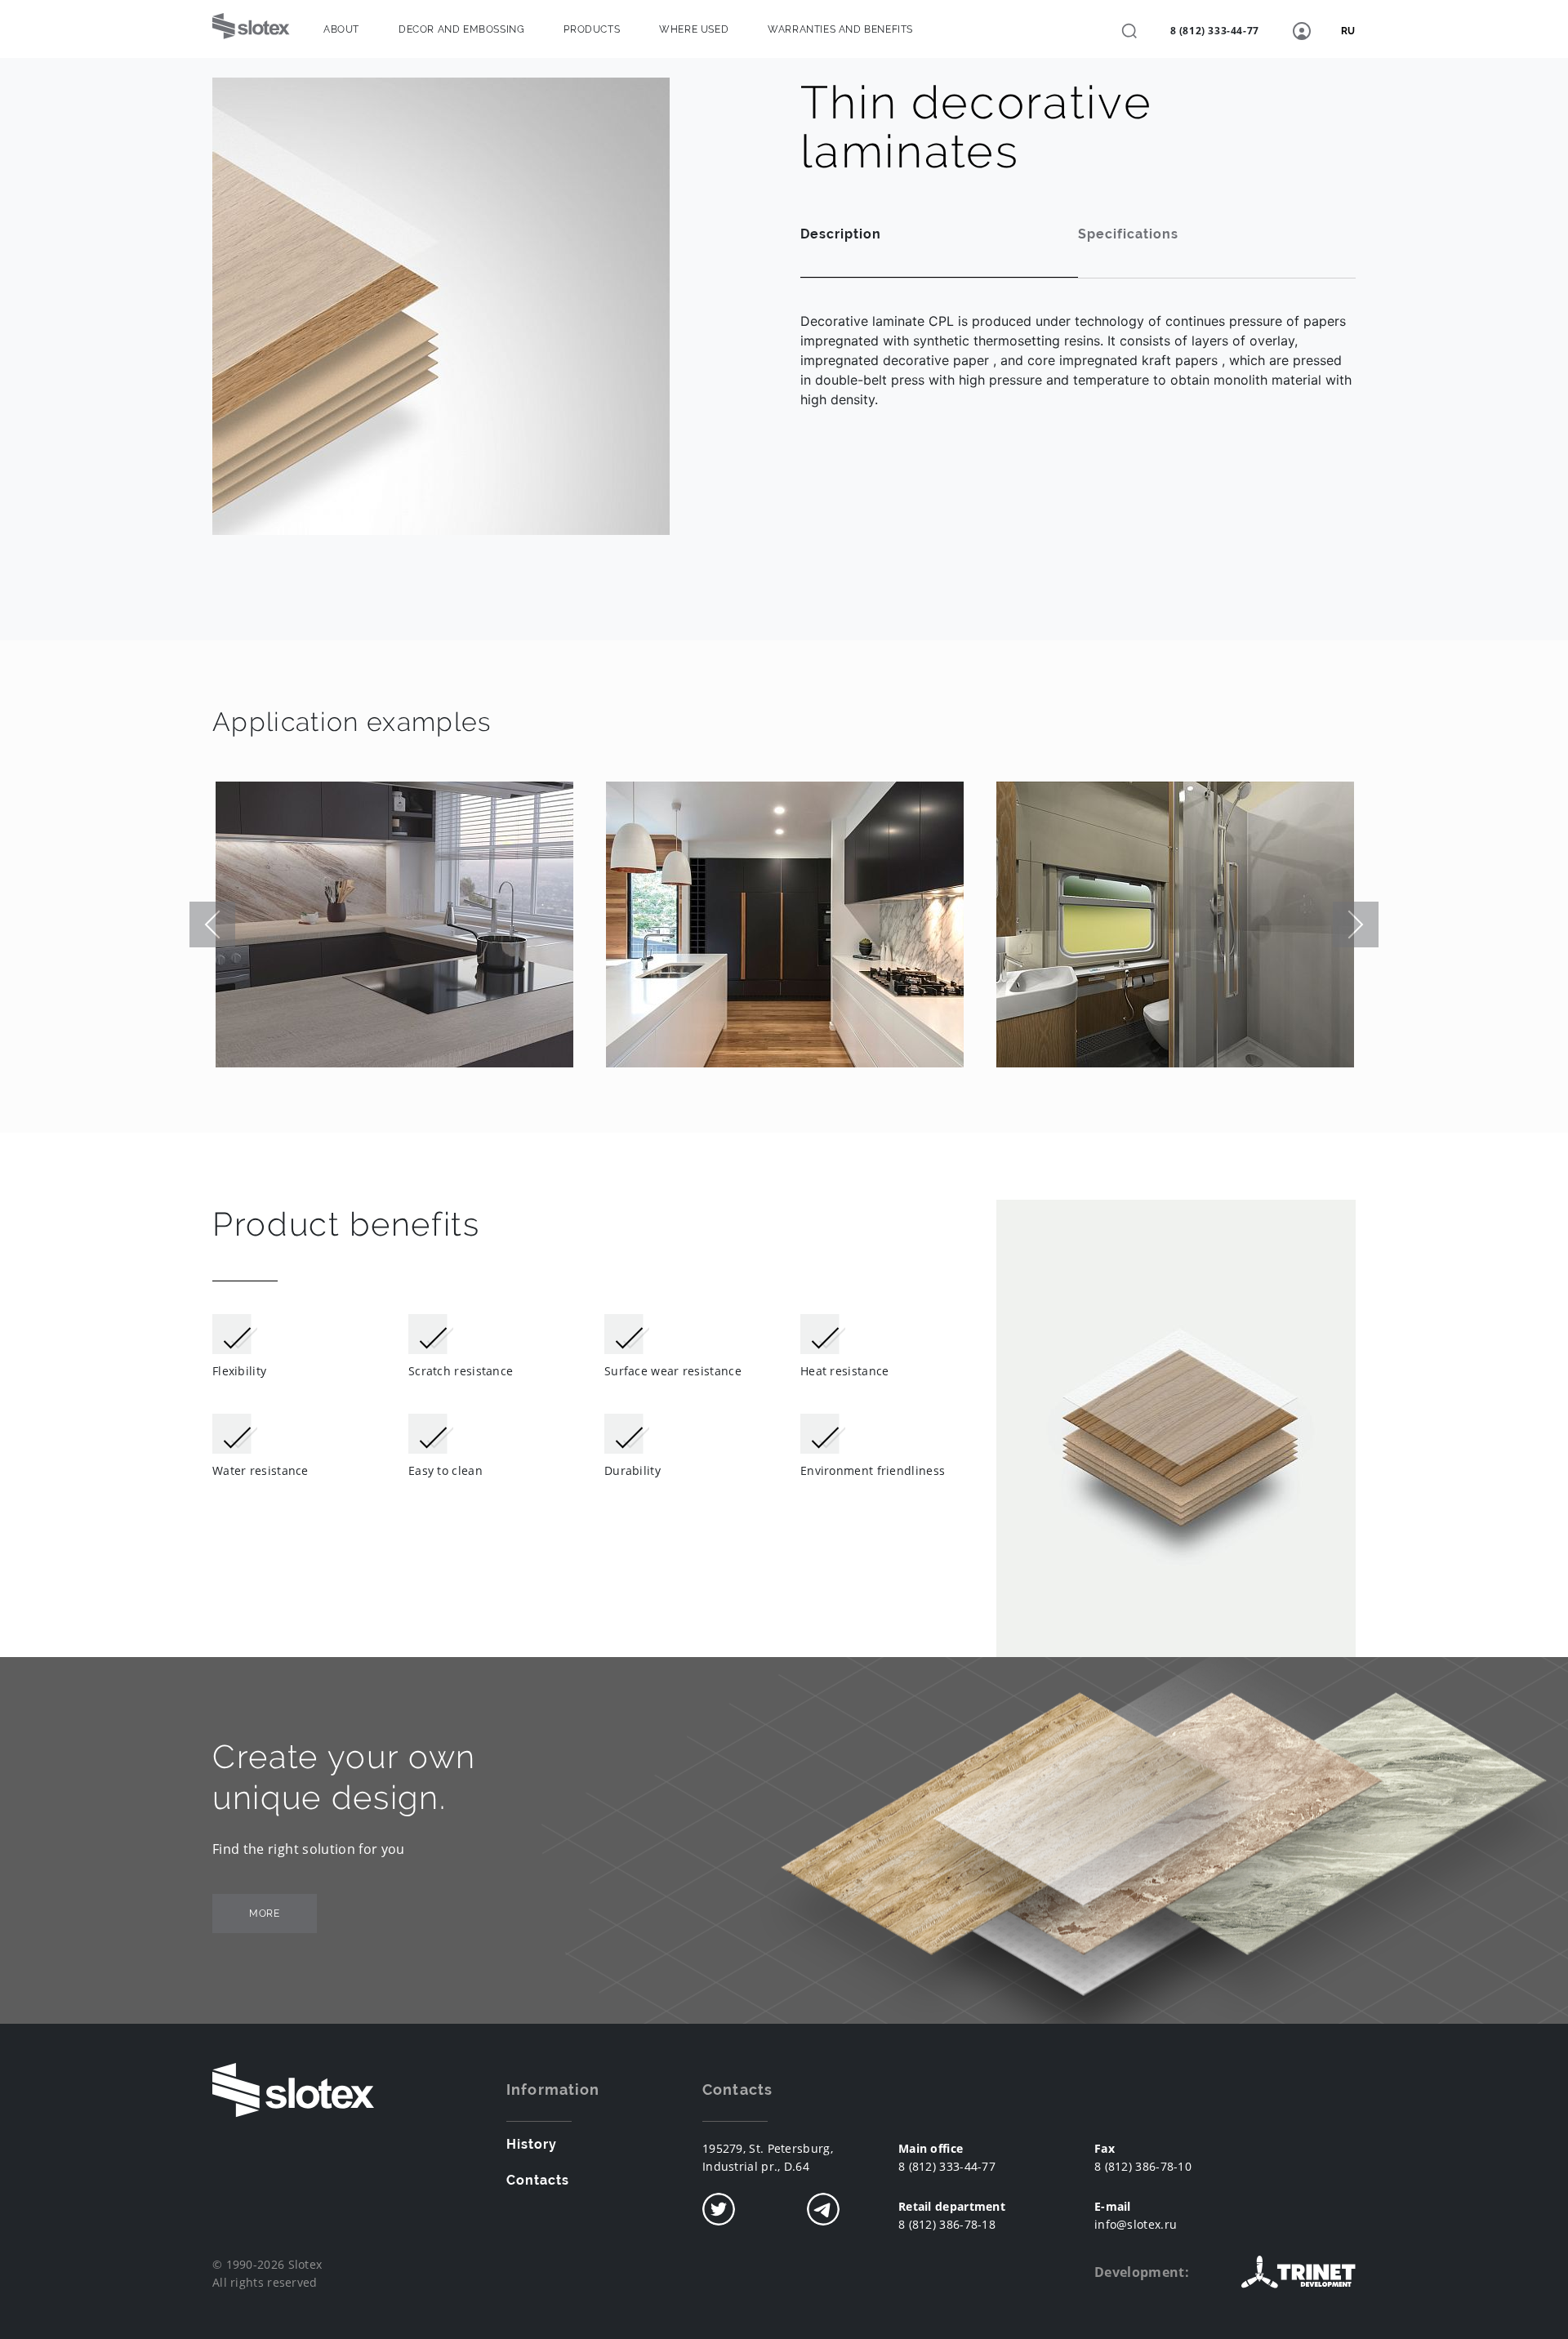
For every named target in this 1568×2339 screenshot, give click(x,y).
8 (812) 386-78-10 (1143, 2166)
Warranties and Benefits (840, 29)
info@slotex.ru (1136, 2224)
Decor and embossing (461, 29)
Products (592, 29)
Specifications (1128, 234)
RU (1348, 31)
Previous (212, 924)
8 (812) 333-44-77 (1215, 31)
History (532, 2144)
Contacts (538, 2180)
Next (1356, 924)
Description (841, 234)
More (264, 1914)
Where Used (694, 29)
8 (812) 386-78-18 (947, 2224)
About (341, 29)
